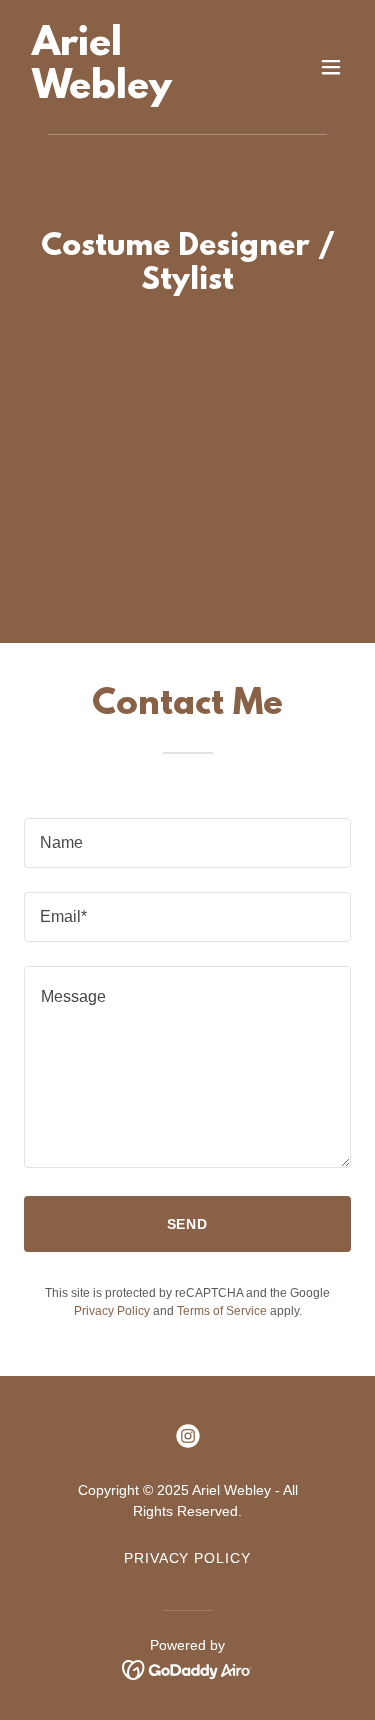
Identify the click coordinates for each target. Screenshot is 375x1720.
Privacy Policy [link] (112, 1311)
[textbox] (187, 843)
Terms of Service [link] (222, 1311)
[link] (138, 92)
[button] (331, 67)
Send (188, 1224)
